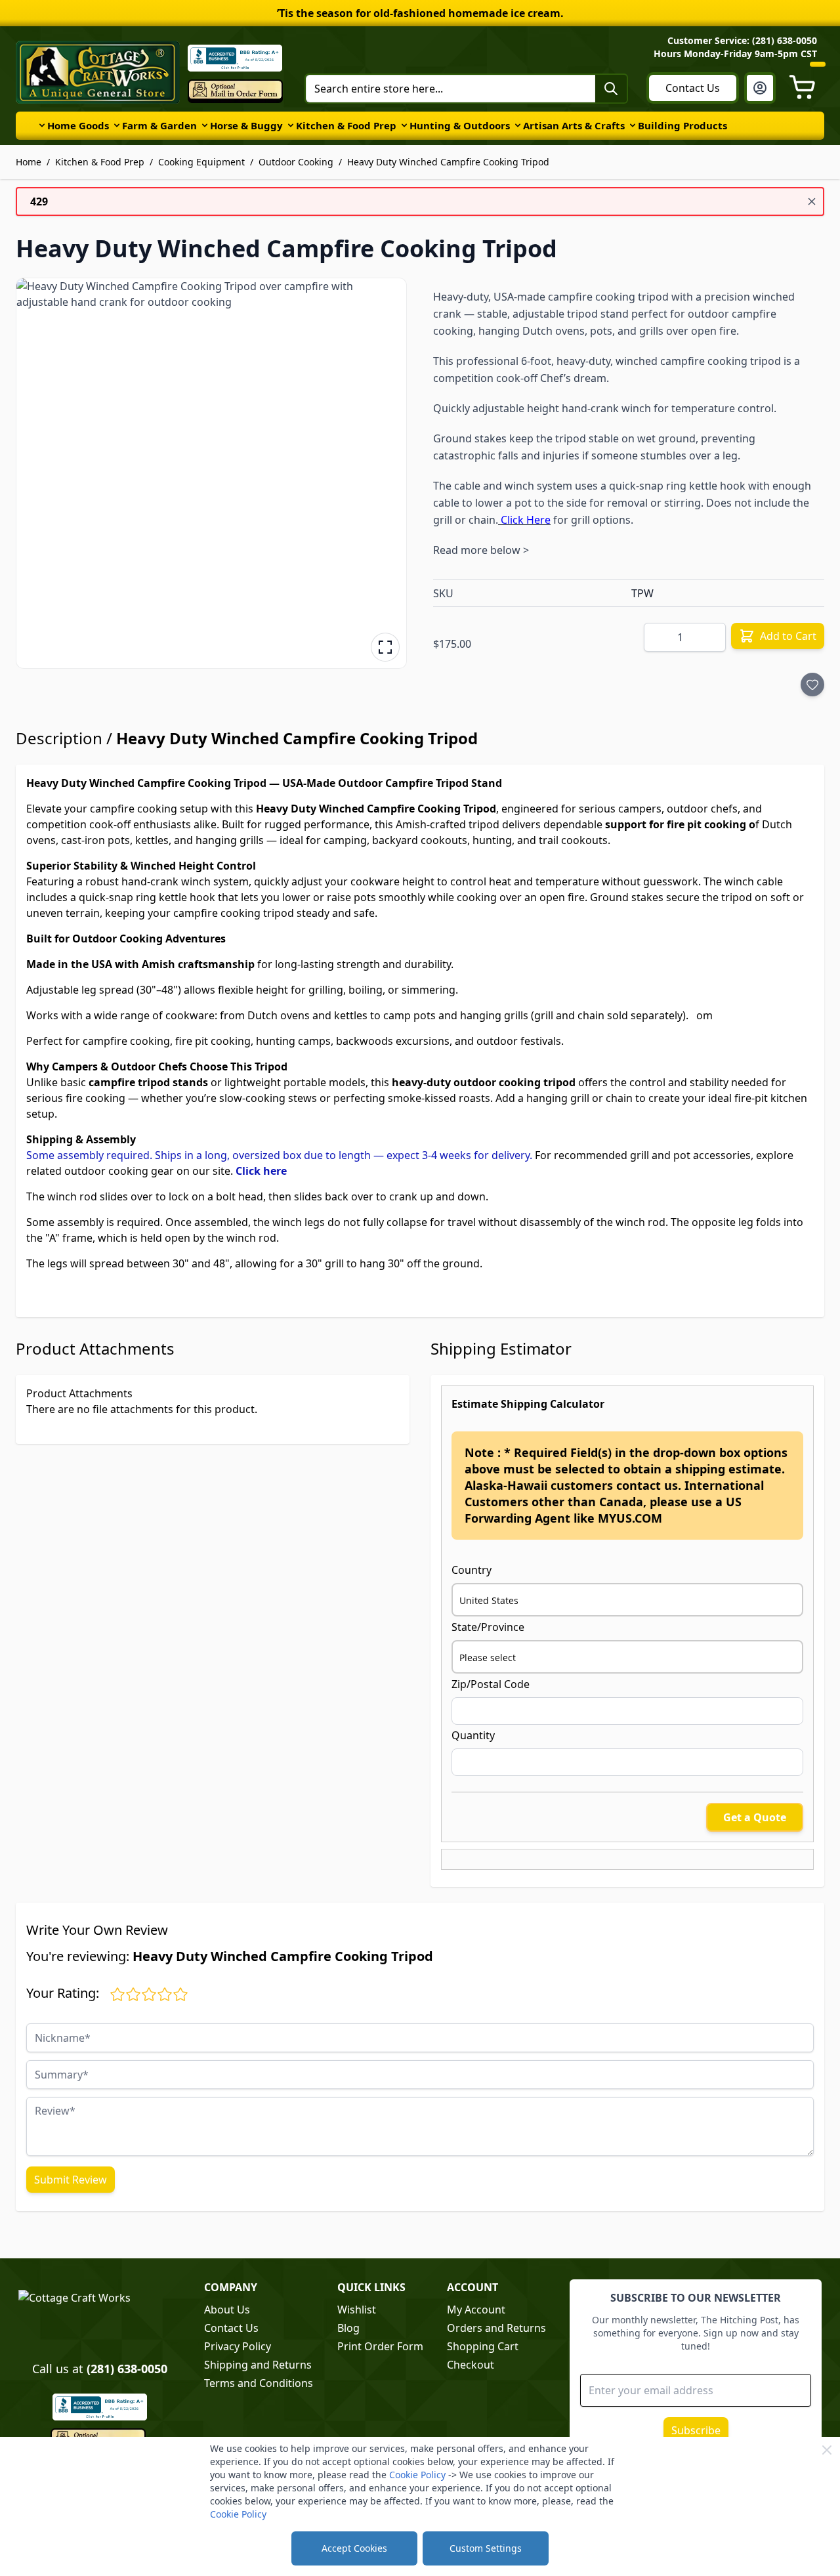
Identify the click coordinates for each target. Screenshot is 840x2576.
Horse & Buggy (246, 125)
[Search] (611, 89)
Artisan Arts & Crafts (574, 125)
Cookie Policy (417, 2475)
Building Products (682, 125)
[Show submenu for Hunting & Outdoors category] (404, 125)
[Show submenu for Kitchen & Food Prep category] (291, 125)
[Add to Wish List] (812, 685)
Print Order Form (380, 2346)
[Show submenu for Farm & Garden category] (117, 125)
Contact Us (693, 88)
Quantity (473, 1735)
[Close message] (812, 201)
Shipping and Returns (258, 2365)
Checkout (471, 2365)
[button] (211, 473)
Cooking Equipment (201, 162)
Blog (348, 2328)
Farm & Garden (159, 125)
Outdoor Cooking (296, 162)
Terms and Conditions (259, 2383)
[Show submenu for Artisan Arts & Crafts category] (518, 125)
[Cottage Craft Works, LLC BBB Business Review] (99, 2407)
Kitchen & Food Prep (346, 125)
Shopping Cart (483, 2346)
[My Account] (760, 88)
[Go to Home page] (98, 72)
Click (249, 1171)
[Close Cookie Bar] (827, 2450)
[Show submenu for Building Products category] (633, 125)
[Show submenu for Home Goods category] (42, 125)
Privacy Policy (238, 2346)
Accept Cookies (354, 2548)
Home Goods (78, 125)
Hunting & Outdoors (460, 125)
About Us (227, 2310)
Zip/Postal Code (491, 1684)
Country (472, 1570)
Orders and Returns (496, 2328)
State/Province (488, 1627)
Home (29, 162)
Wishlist (357, 2310)
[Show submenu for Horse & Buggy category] (205, 125)
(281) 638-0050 (127, 2369)
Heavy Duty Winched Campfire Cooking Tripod (448, 162)
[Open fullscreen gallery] (385, 647)
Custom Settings (486, 2548)
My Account (476, 2310)
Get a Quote (755, 1817)
